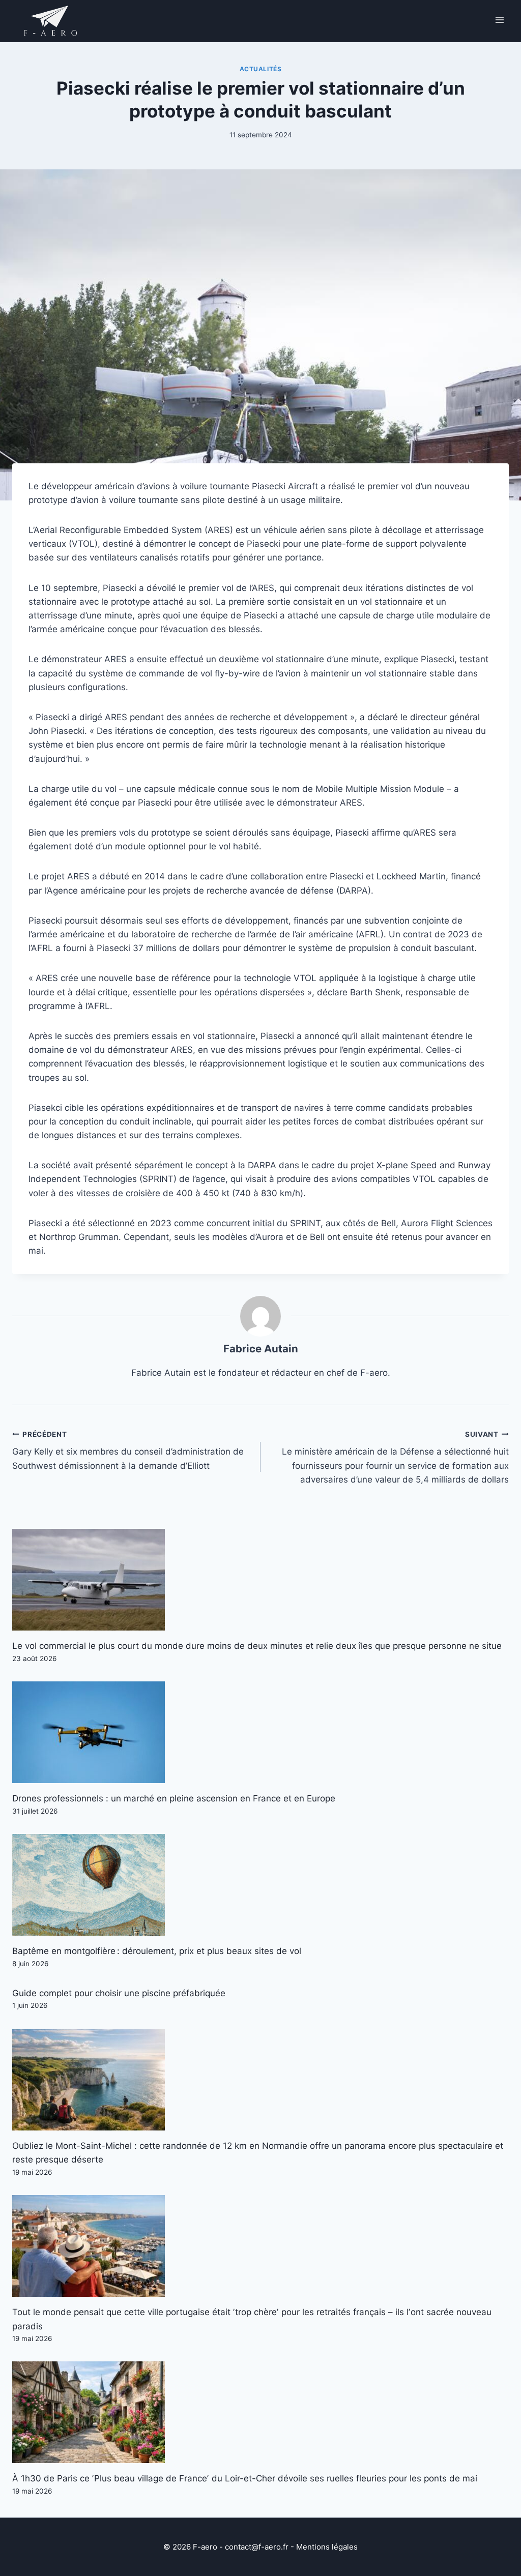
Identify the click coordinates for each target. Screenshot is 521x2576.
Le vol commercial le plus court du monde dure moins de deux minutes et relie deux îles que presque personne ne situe (257, 1646)
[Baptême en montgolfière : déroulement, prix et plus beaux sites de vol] (260, 1885)
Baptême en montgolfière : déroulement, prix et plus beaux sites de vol (157, 1951)
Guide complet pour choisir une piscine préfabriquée (119, 1993)
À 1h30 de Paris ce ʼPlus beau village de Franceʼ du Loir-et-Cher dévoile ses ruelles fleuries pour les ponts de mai (245, 2478)
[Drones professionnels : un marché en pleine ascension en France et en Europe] (260, 1732)
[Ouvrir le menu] (499, 20)
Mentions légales (327, 2547)
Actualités (261, 69)
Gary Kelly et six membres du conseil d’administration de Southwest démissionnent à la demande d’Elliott (128, 1450)
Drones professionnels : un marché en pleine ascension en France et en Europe (174, 1798)
